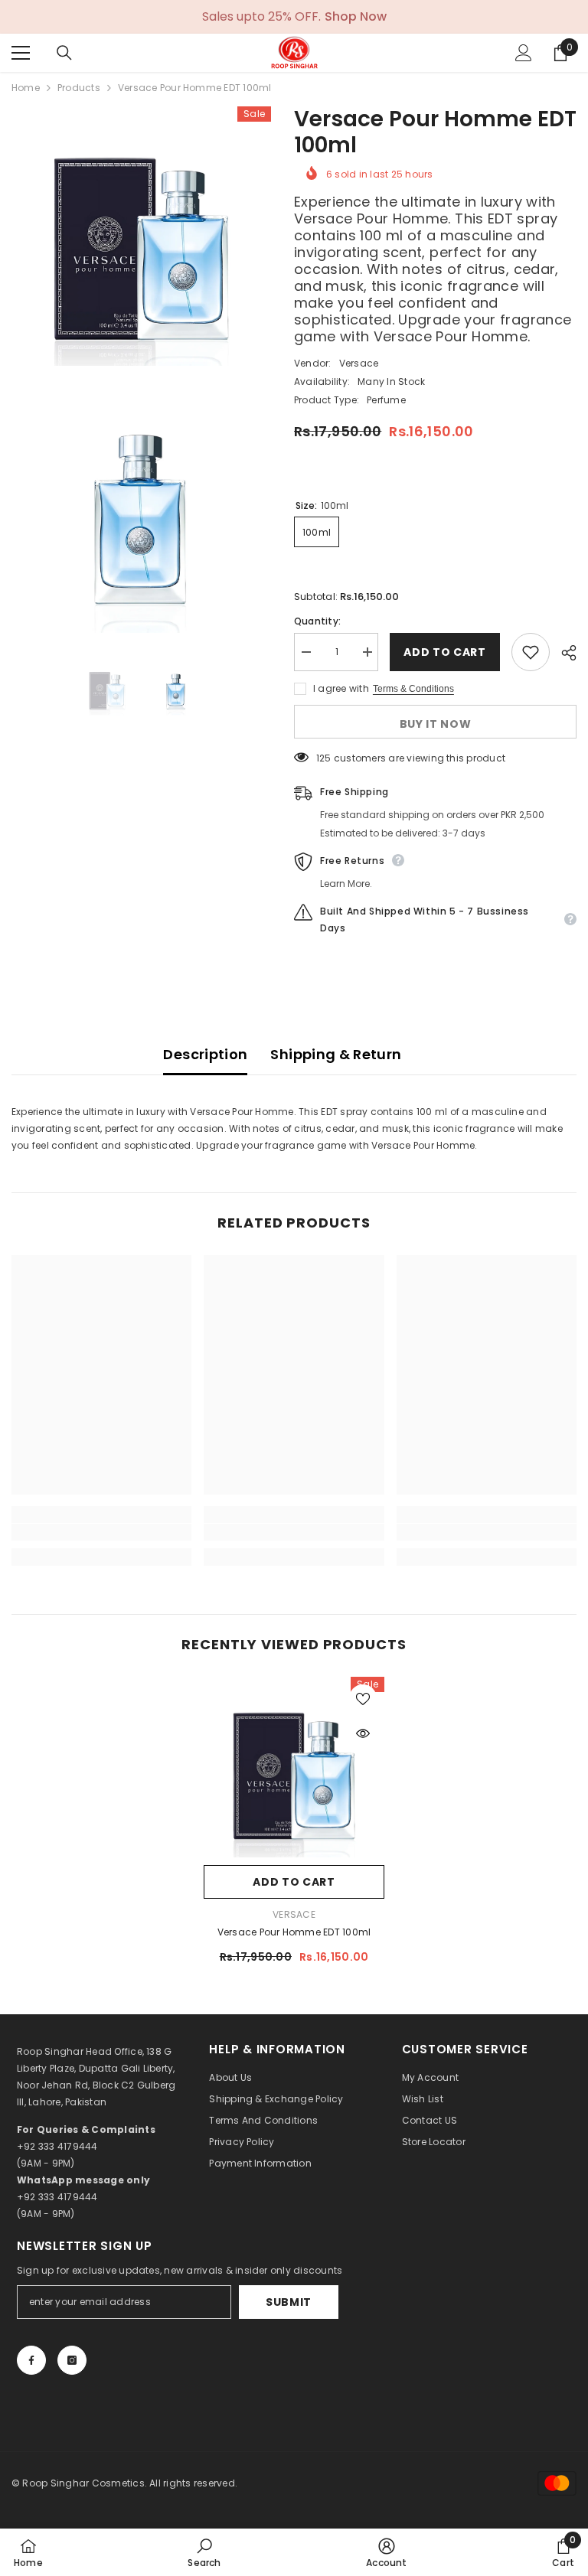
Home (26, 88)
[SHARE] (563, 653)
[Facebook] (31, 2360)
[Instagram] (72, 2360)
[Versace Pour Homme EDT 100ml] (294, 1767)
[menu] (21, 53)
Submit (289, 2302)
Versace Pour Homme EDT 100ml (294, 1932)
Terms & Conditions (413, 689)
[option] (107, 688)
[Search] (64, 53)
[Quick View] (363, 1733)
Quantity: (317, 621)
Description (205, 1054)
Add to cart (442, 652)
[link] (101, 1532)
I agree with (341, 688)
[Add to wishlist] (531, 652)
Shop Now (356, 17)
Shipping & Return (336, 1054)
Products (79, 88)
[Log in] (524, 53)
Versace (359, 363)
